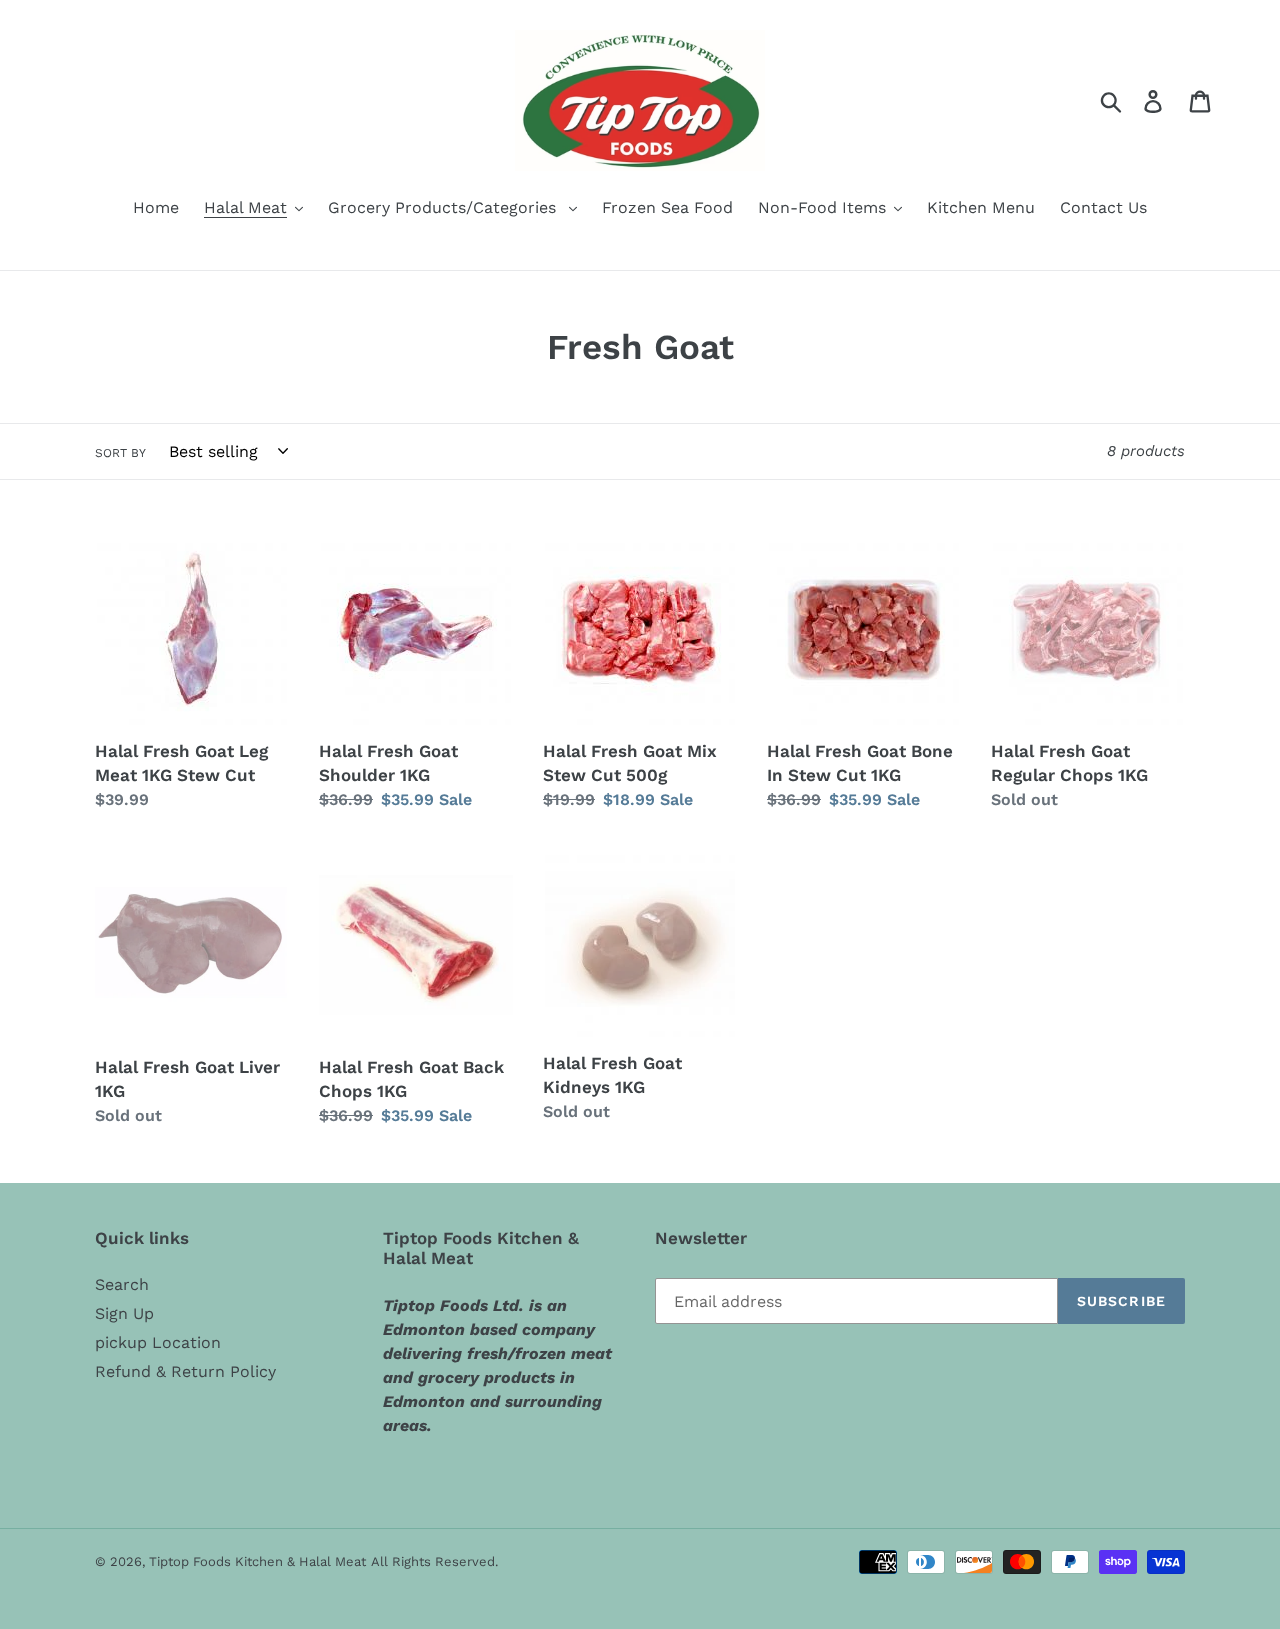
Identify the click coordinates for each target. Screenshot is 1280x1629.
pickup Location (158, 1342)
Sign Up (124, 1313)
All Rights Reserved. (434, 1561)
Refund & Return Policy (185, 1371)
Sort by (120, 453)
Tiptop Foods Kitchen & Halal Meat (257, 1561)
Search (122, 1284)
